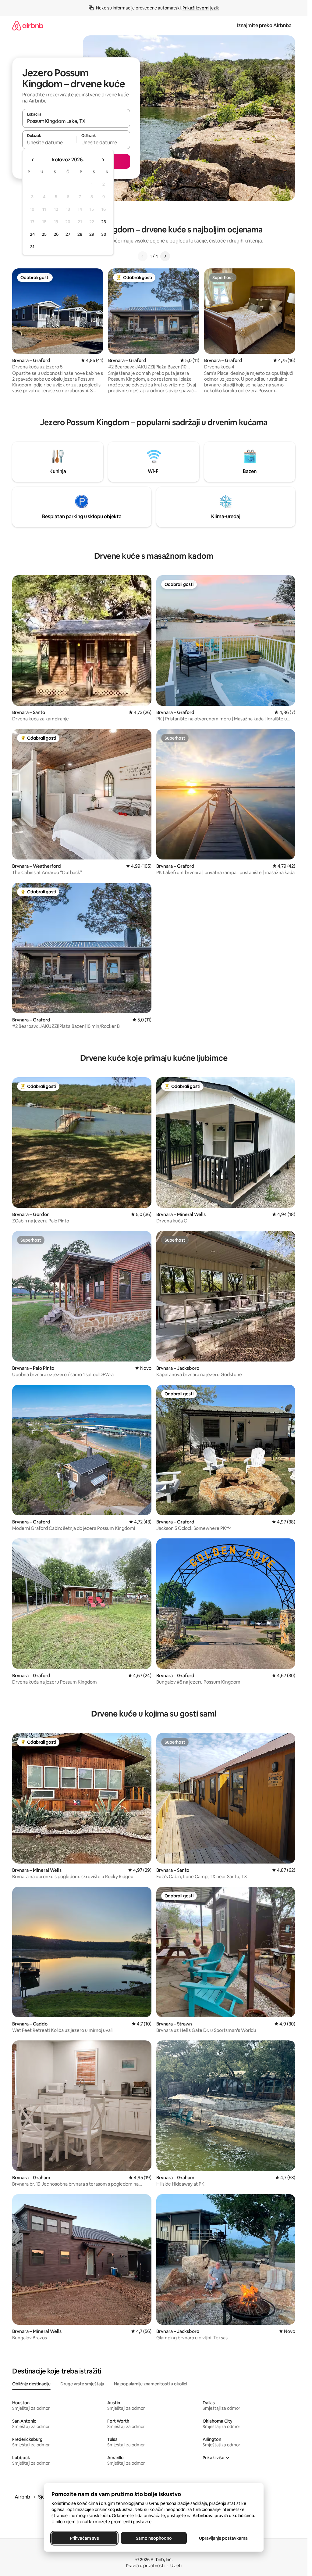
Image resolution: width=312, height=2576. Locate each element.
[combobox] (76, 121)
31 (32, 247)
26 (56, 234)
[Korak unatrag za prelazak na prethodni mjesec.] (33, 160)
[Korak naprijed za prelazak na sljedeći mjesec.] (103, 160)
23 (104, 222)
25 (44, 234)
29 (92, 234)
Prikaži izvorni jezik (201, 8)
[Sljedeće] (165, 256)
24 (32, 234)
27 (68, 234)
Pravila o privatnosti (145, 2566)
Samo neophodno (154, 2538)
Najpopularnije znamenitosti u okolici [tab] (151, 2384)
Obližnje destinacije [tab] (31, 2384)
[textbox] (49, 142)
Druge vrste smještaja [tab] (82, 2384)
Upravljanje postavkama (223, 2538)
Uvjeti (176, 2566)
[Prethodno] (143, 256)
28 (80, 234)
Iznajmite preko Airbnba (264, 25)
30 (104, 234)
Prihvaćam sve (84, 2538)
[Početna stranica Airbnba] (28, 25)
